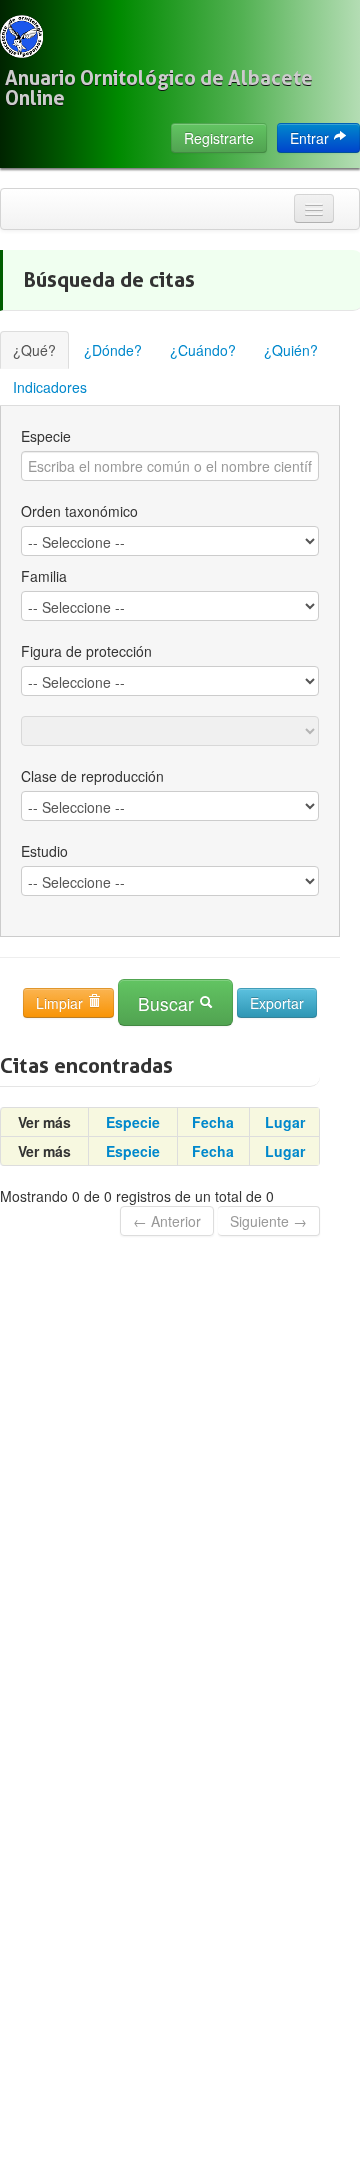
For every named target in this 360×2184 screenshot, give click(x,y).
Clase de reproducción (92, 776)
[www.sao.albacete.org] (21, 36)
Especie (46, 436)
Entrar (311, 138)
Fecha (213, 1122)
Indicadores (50, 387)
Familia (44, 576)
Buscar (168, 1003)
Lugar (285, 1122)
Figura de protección (86, 651)
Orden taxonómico (79, 511)
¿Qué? (34, 350)
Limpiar (61, 1003)
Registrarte (219, 138)
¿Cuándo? (203, 350)
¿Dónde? (113, 350)
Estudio (44, 851)
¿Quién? (291, 350)
